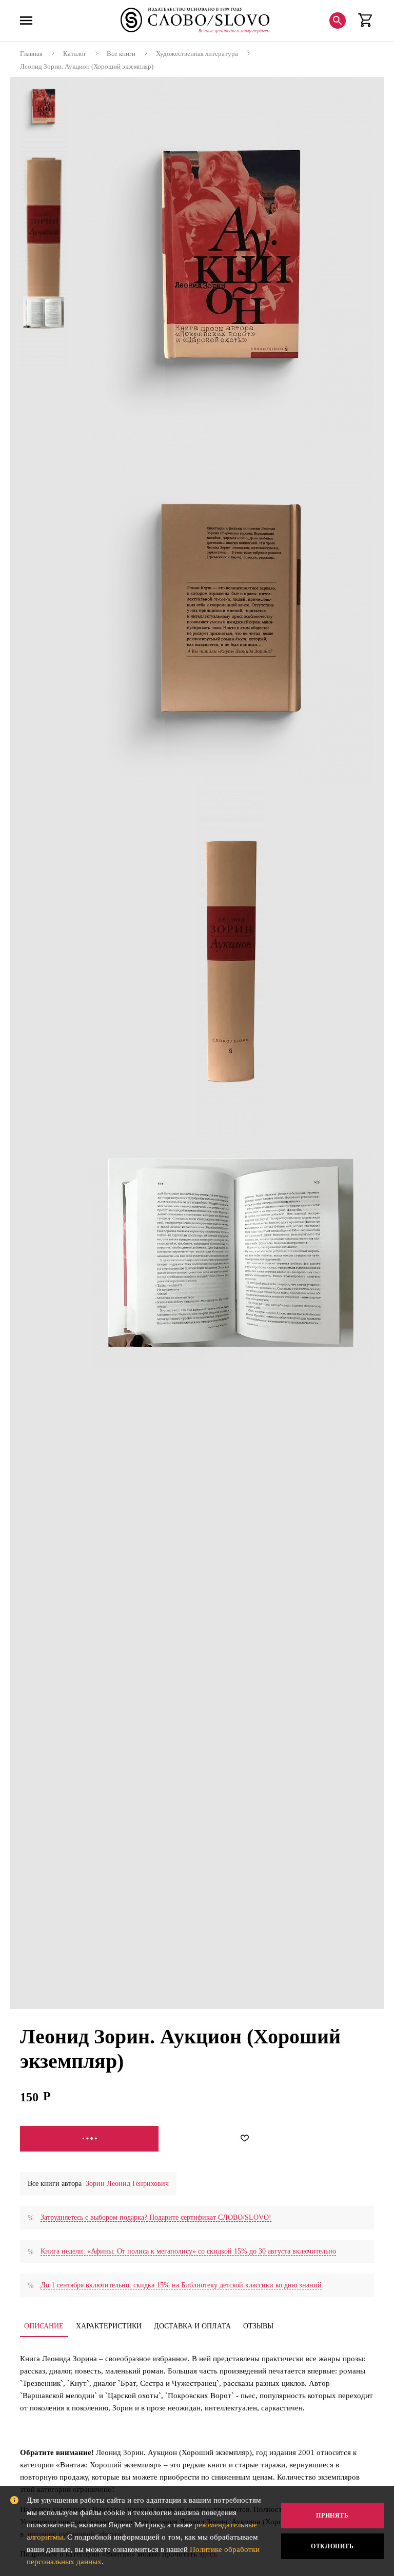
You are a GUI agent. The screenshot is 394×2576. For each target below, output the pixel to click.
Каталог (75, 54)
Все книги (121, 54)
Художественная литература (197, 54)
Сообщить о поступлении (89, 2139)
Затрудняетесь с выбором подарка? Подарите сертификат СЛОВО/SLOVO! (156, 2217)
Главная (31, 54)
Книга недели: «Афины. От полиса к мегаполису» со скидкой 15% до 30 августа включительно (188, 2251)
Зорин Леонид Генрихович (127, 2184)
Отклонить (332, 2546)
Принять (332, 2516)
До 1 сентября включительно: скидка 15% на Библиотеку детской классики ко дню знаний (181, 2285)
